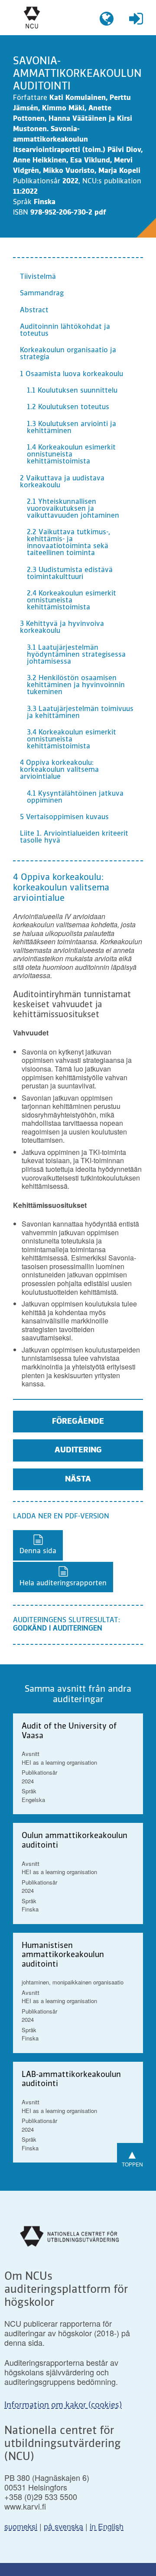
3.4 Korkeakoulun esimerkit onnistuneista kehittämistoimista (71, 740)
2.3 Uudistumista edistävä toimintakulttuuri (70, 574)
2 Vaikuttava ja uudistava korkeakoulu (62, 482)
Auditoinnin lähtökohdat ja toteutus (65, 331)
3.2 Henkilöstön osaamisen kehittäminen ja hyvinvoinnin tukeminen (76, 685)
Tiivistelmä (38, 277)
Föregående (78, 1422)
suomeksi (21, 2526)
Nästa (78, 1479)
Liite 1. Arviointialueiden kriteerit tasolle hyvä (74, 837)
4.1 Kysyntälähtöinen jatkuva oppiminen (75, 797)
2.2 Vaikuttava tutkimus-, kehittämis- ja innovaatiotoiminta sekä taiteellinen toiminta (68, 543)
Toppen (132, 2156)
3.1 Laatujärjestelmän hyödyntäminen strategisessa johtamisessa (76, 655)
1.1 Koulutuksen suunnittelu (72, 391)
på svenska (63, 2526)
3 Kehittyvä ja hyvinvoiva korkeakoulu (62, 628)
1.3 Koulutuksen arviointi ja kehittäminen (71, 428)
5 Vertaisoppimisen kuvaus (64, 817)
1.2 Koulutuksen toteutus (68, 407)
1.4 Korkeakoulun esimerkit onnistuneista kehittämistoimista (71, 455)
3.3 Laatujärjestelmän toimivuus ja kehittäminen (80, 713)
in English (107, 2526)
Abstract (34, 311)
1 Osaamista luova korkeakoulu (71, 374)
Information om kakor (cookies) (63, 2405)
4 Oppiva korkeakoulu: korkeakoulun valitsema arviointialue (59, 770)
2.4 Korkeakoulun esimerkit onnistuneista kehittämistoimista (71, 601)
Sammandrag (42, 294)
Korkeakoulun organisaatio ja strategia (68, 354)
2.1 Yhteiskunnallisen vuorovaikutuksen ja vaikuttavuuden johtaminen (73, 509)
